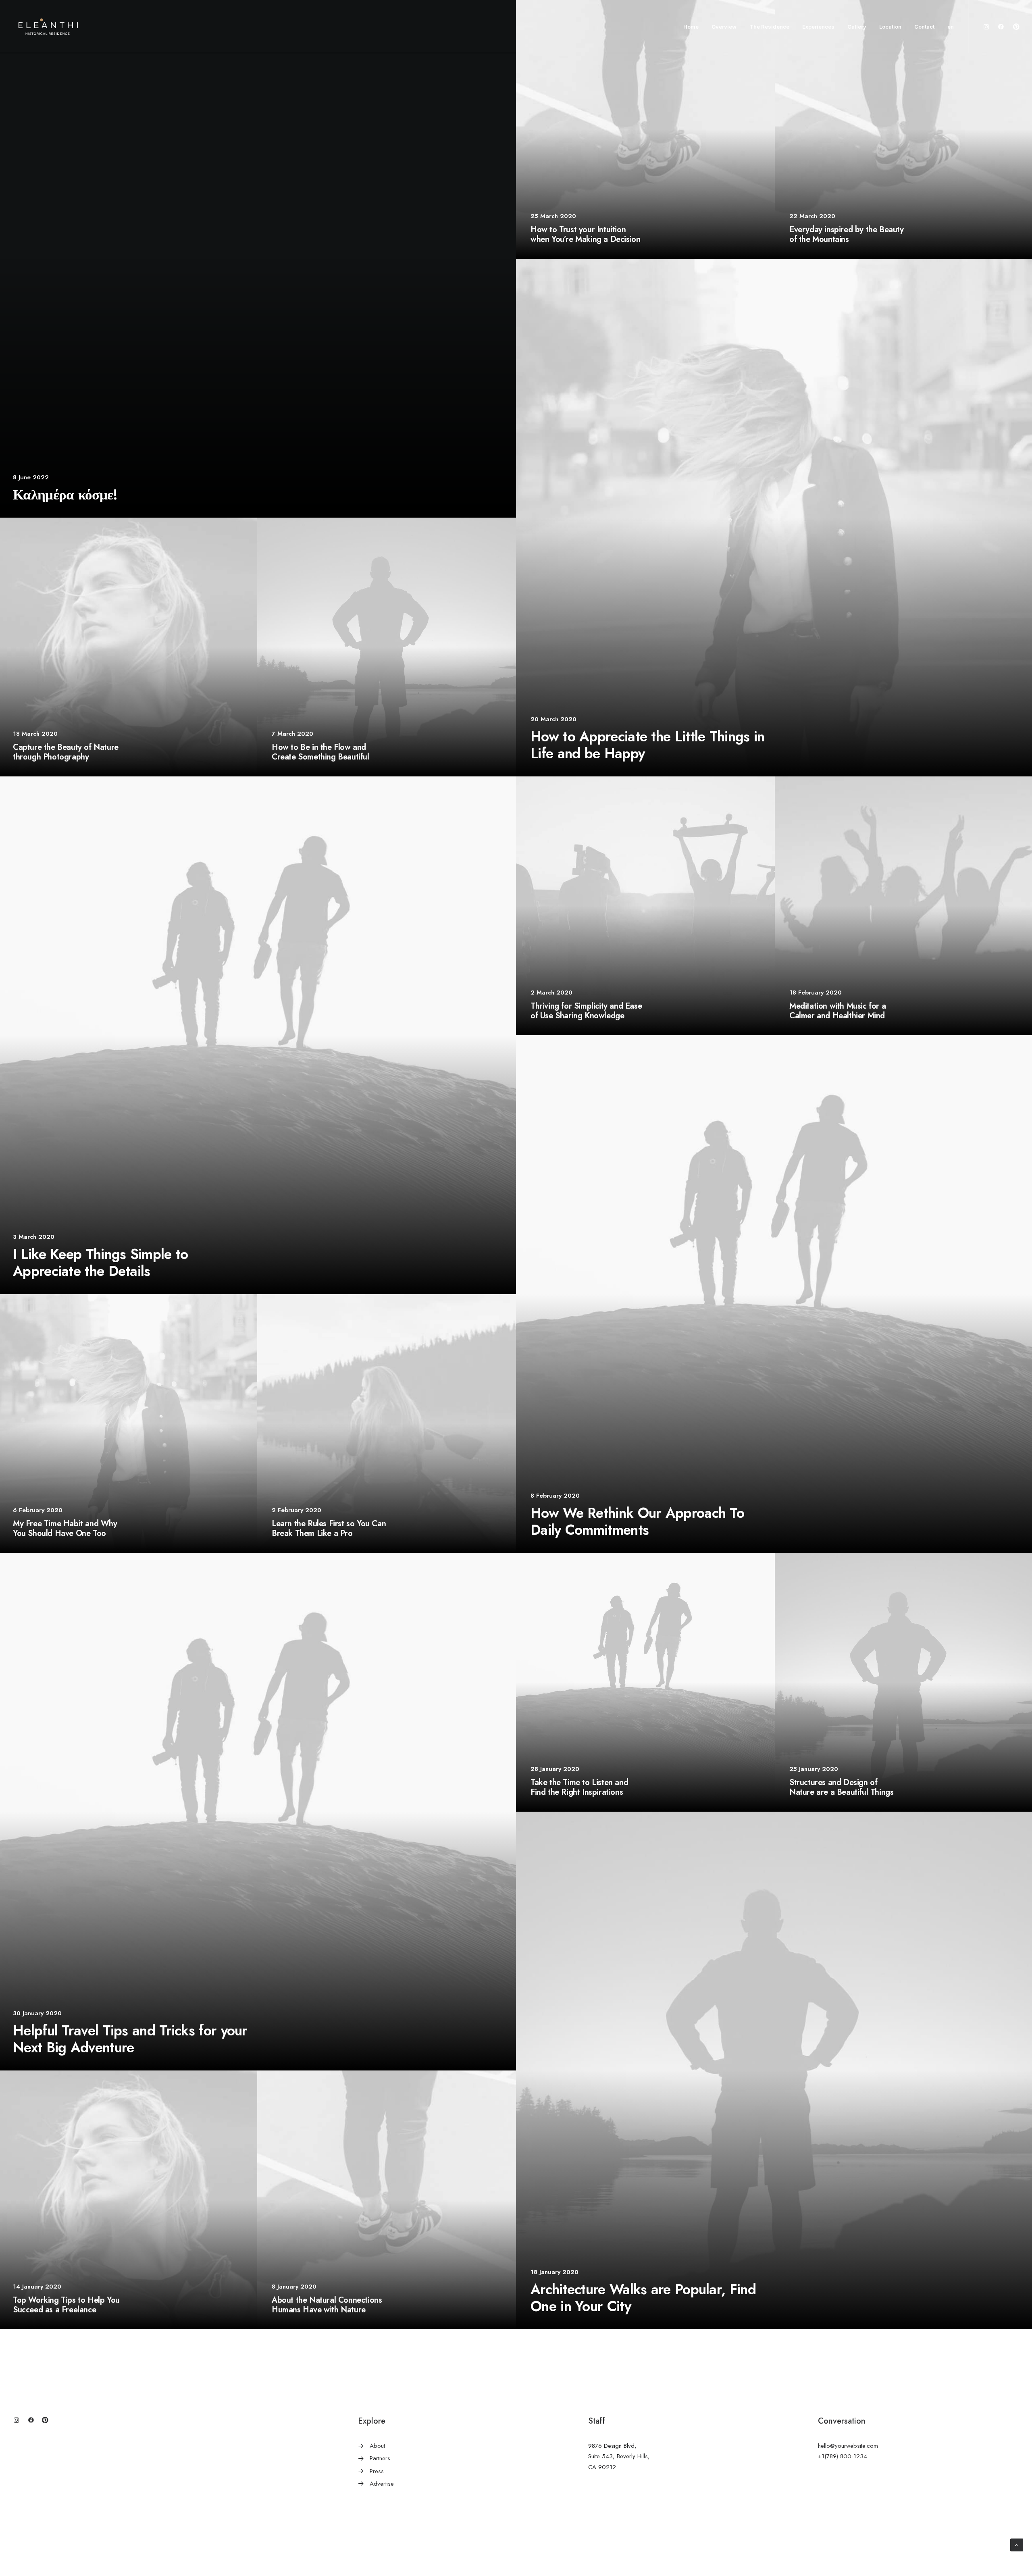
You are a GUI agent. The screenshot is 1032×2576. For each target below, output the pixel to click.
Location (890, 27)
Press (377, 2471)
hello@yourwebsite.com (848, 2446)
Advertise (382, 2484)
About (377, 2446)
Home (691, 27)
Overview (724, 27)
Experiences (818, 27)
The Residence (769, 27)
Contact (924, 27)
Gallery (857, 27)
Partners (380, 2458)
